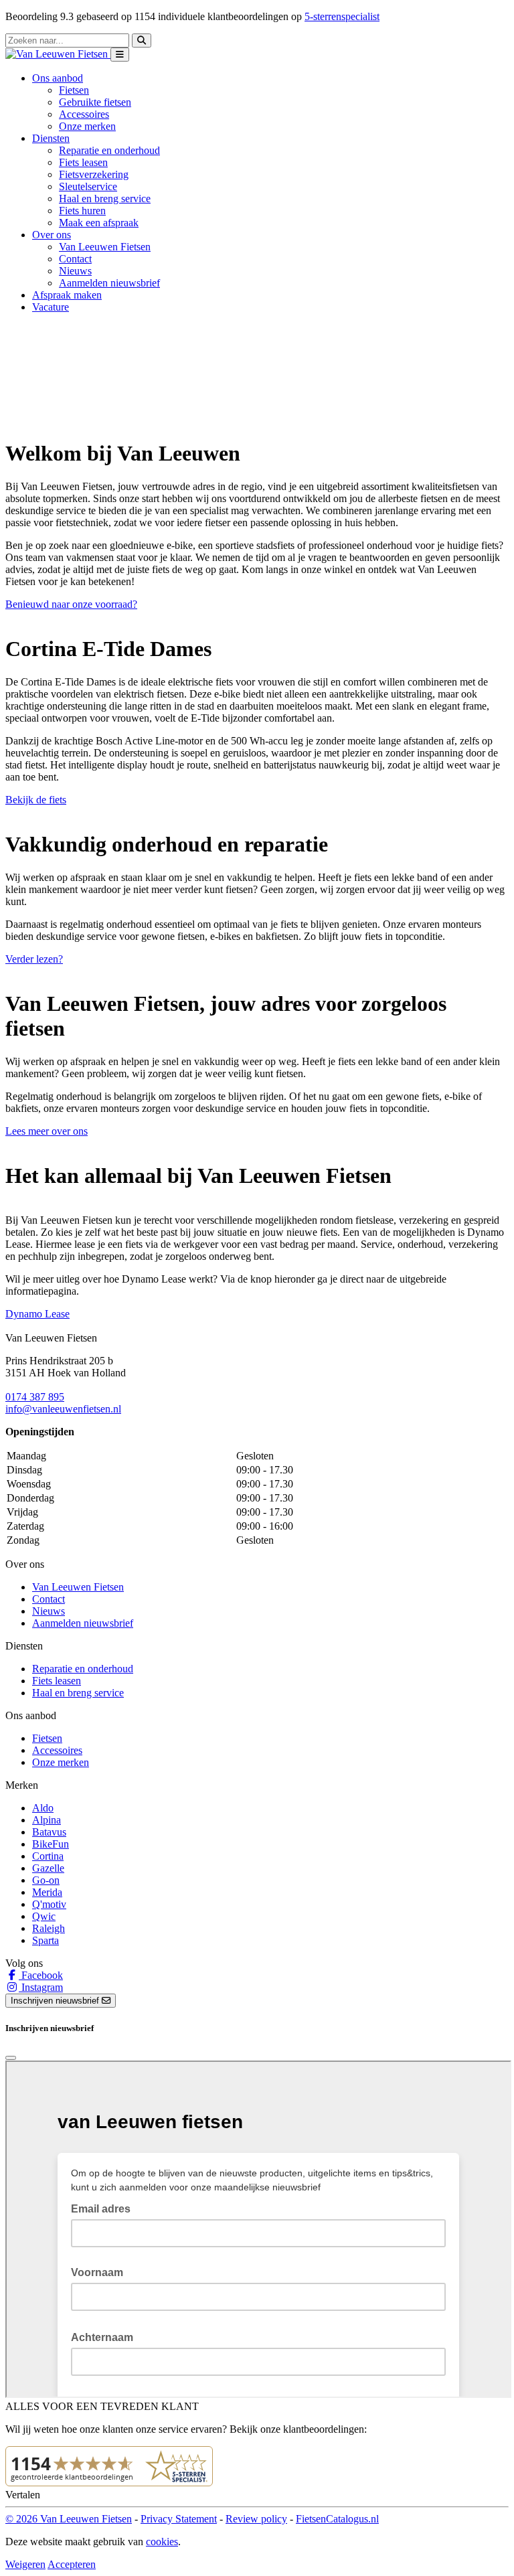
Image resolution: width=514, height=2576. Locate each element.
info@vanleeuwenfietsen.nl (63, 1409)
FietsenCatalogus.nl (337, 2519)
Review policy (256, 2519)
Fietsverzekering (94, 174)
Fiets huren (82, 211)
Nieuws (75, 271)
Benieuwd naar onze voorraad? (71, 604)
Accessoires (84, 114)
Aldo (43, 1808)
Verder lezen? (34, 959)
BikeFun (51, 1844)
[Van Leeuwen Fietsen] (58, 54)
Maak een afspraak (99, 223)
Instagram (41, 1987)
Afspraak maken (67, 295)
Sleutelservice (88, 186)
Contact (75, 259)
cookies (162, 2542)
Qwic (44, 1916)
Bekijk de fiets (36, 800)
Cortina (48, 1856)
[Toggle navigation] (120, 55)
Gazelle (48, 1868)
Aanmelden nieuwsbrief (109, 283)
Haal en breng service (105, 198)
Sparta (46, 1940)
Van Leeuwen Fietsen (105, 247)
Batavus (49, 1832)
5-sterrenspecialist (342, 16)
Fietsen (74, 90)
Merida (47, 1892)
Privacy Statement (179, 2519)
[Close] (11, 2058)
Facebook (41, 1975)
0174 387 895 (35, 1397)
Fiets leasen (83, 162)
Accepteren (72, 2564)
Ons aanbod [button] (58, 78)
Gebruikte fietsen (95, 102)
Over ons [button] (52, 235)
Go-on (46, 1880)
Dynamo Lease (37, 1314)
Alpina (47, 1820)
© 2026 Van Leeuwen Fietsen (69, 2519)
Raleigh (49, 1928)
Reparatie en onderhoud (109, 150)
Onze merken (87, 126)
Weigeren (25, 2564)
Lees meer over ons (47, 1131)
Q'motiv (49, 1904)
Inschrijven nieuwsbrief (56, 2001)
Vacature (51, 307)
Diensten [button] (51, 138)
